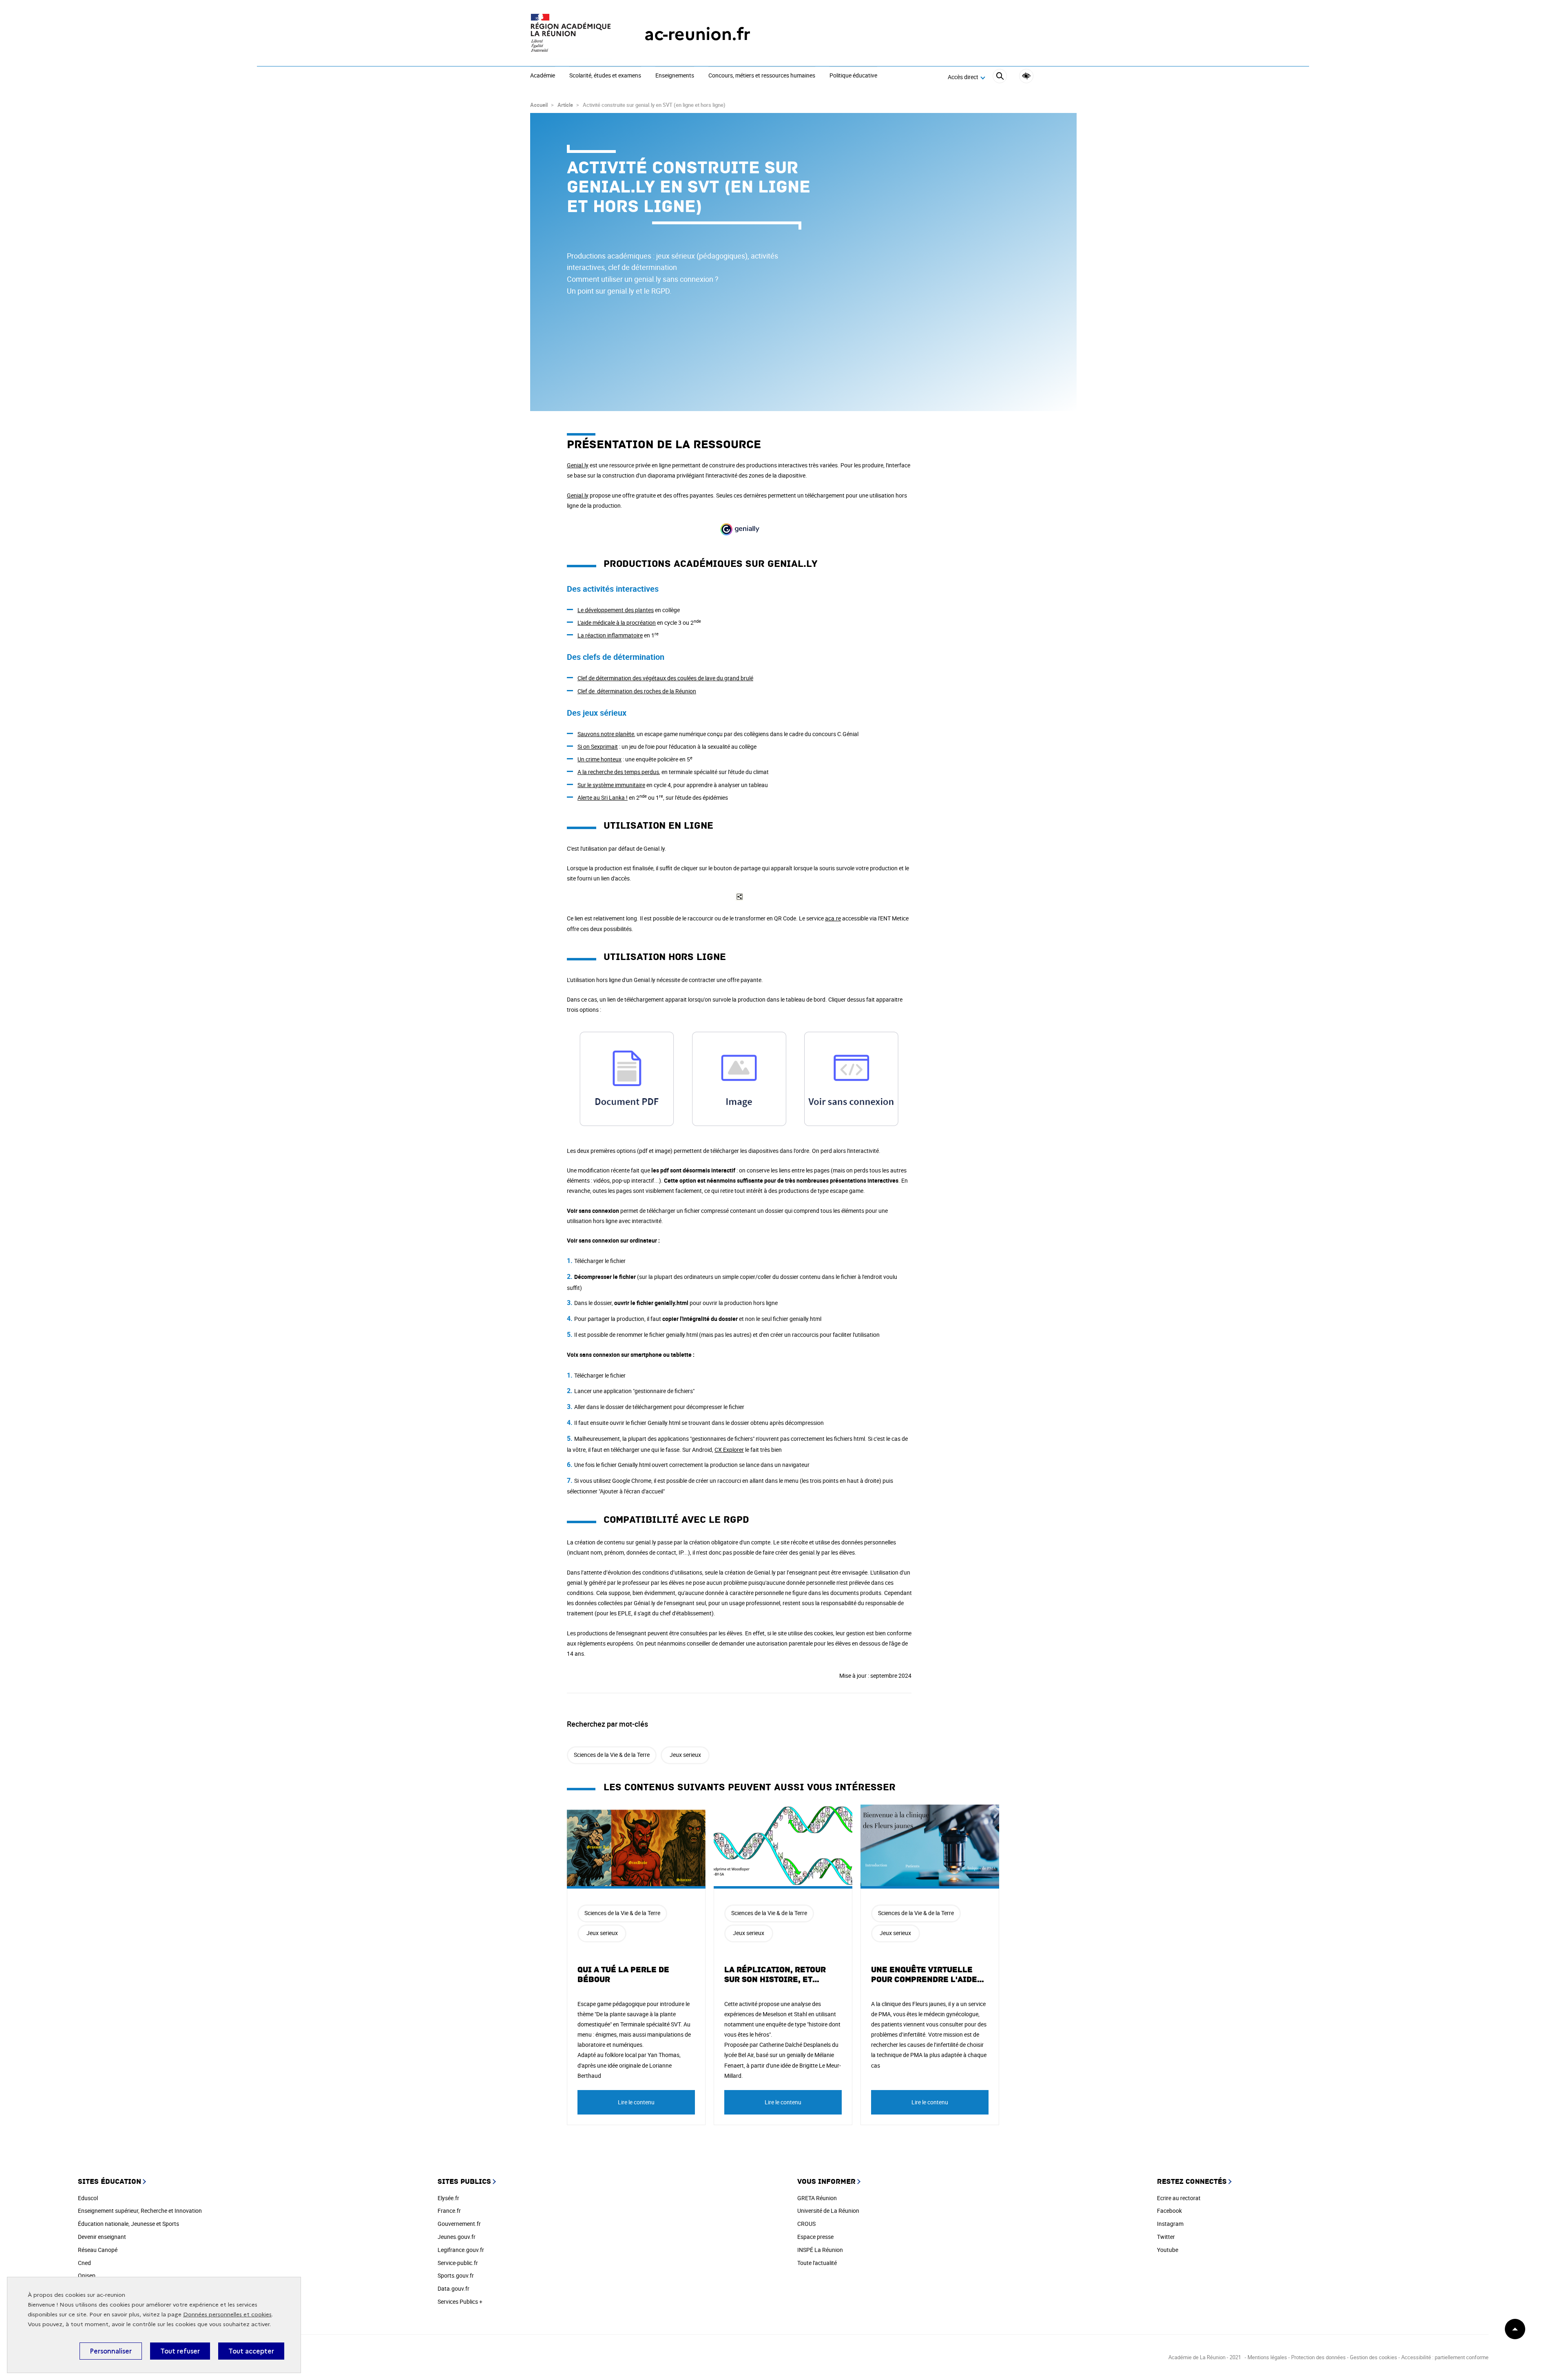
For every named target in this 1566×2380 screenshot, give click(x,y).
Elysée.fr (448, 2198)
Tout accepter (251, 2351)
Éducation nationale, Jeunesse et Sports (128, 2224)
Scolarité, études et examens (605, 76)
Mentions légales (1268, 2357)
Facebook (1169, 2211)
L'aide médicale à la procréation (617, 623)
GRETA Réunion (817, 2198)
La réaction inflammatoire (610, 635)
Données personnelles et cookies (227, 2315)
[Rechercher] (1000, 77)
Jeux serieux (685, 1755)
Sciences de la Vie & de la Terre (612, 1755)
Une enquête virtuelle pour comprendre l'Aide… (928, 1975)
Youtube (1168, 2250)
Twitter (1166, 2237)
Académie (543, 76)
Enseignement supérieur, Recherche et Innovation (140, 2211)
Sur (582, 785)
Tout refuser (180, 2351)
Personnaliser (111, 2351)
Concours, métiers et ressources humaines (762, 76)
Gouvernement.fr (459, 2224)
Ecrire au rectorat (1179, 2198)
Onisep (87, 2275)
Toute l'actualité (817, 2263)
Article (565, 105)
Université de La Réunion (828, 2211)
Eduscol (88, 2198)
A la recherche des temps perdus (618, 772)
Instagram (1170, 2224)
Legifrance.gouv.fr (461, 2250)
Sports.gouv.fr (456, 2275)
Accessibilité (1026, 76)
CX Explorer (729, 1450)
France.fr (449, 2211)
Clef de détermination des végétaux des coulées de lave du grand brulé (665, 678)
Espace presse (815, 2237)
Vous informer (826, 2182)
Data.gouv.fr (453, 2288)
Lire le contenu (636, 2102)
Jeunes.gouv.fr (457, 2237)
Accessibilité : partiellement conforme (1445, 2357)
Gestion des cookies (1374, 2357)
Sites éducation (109, 2182)
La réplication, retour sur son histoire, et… (775, 1975)
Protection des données (1318, 2357)
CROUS (806, 2224)
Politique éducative (853, 76)
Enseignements (675, 76)
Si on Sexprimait (598, 747)
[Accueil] (571, 34)
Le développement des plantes (616, 610)
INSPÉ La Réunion (820, 2250)
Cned (84, 2263)
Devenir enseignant (102, 2237)
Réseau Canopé (98, 2250)
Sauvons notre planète (606, 734)
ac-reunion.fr (697, 34)
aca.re (833, 918)
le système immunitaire (616, 785)
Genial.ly (578, 465)
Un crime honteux (599, 759)
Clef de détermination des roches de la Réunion (637, 691)
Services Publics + (460, 2301)
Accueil (539, 105)
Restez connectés (1192, 2182)
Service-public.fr (458, 2263)
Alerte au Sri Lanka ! (603, 797)
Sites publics (464, 2182)
